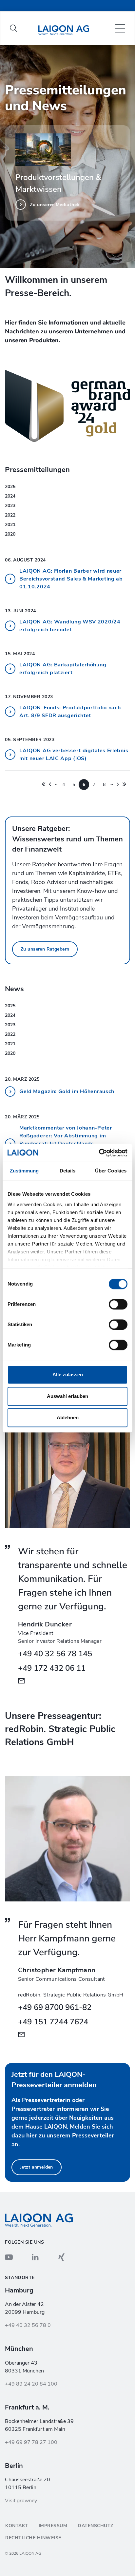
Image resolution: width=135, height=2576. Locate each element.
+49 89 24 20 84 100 (31, 2384)
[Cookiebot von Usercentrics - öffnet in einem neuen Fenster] (99, 1153)
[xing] (61, 2257)
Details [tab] (68, 1171)
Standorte (20, 2278)
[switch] (118, 1304)
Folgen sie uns (24, 2242)
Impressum (53, 2526)
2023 (10, 506)
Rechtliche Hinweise (33, 2538)
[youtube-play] (9, 2257)
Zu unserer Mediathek (55, 205)
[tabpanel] (67, 157)
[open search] (13, 28)
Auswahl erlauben (67, 1396)
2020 (10, 534)
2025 (10, 487)
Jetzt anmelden (37, 2167)
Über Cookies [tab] (111, 1171)
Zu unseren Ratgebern (45, 949)
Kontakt (17, 2526)
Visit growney (21, 2501)
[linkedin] (35, 2257)
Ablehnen (68, 1417)
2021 (10, 525)
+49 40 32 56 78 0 (28, 2325)
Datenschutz (96, 2526)
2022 (10, 515)
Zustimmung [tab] (24, 1171)
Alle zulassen (68, 1375)
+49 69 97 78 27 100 (31, 2442)
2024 (10, 496)
